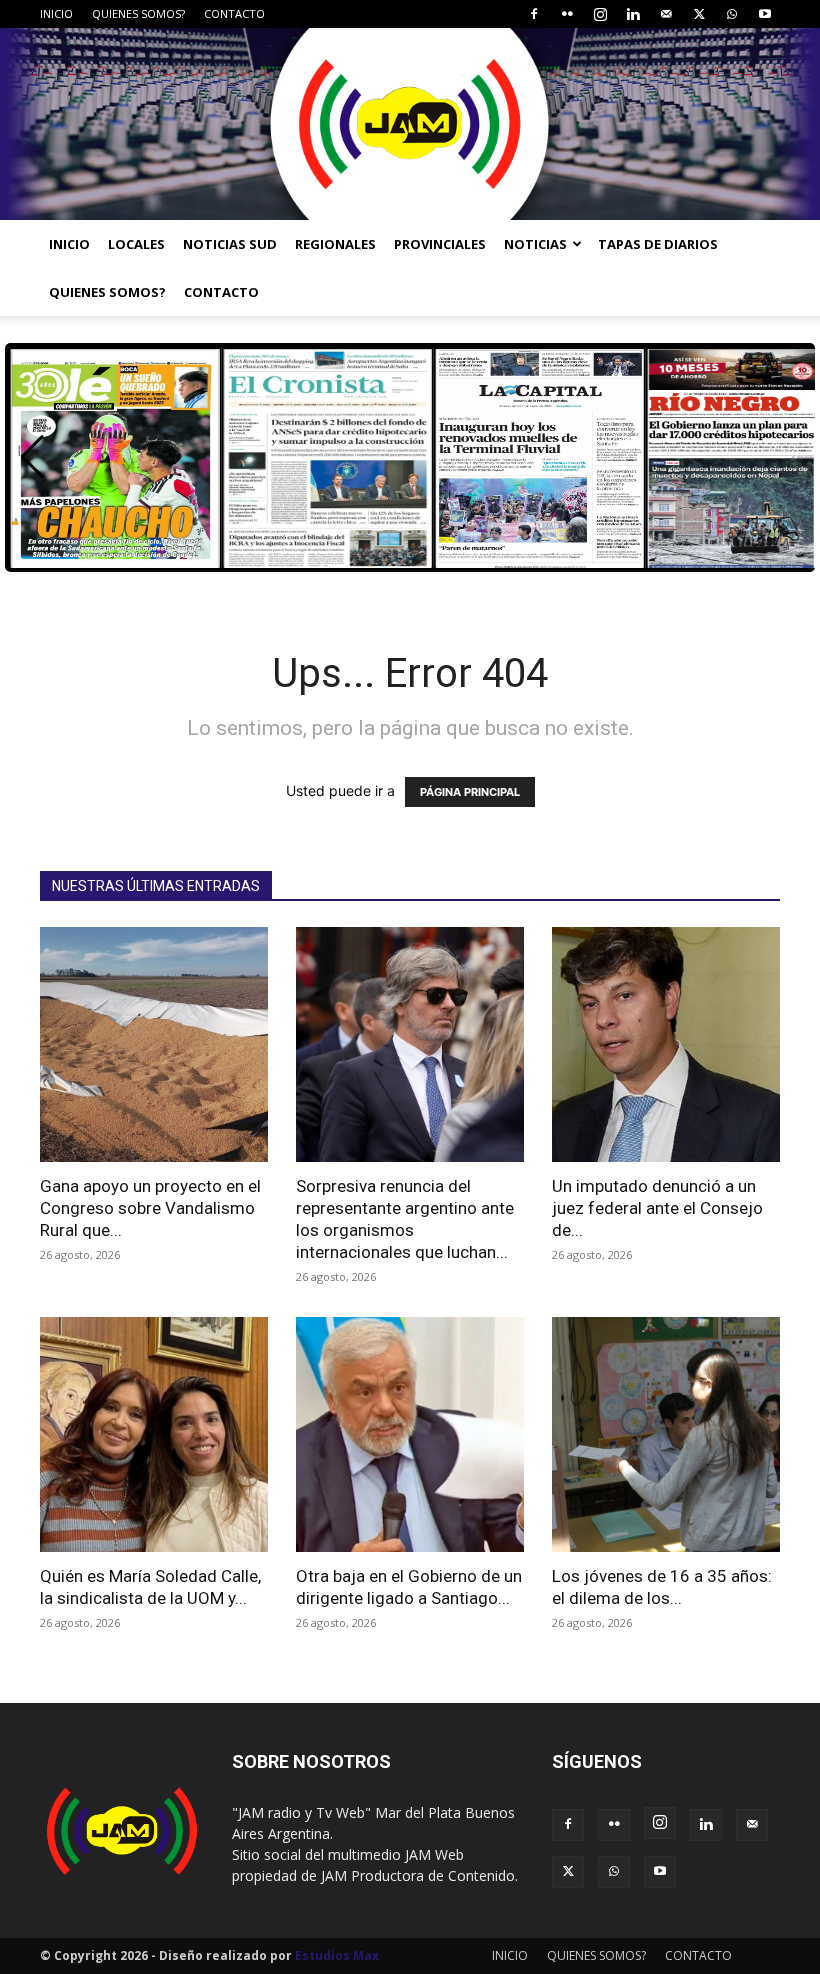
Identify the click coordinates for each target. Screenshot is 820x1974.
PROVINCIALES (440, 244)
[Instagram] (600, 14)
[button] (32, 457)
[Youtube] (765, 14)
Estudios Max (337, 1955)
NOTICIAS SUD (230, 244)
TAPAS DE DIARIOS (658, 244)
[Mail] (666, 14)
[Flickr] (567, 14)
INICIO (56, 13)
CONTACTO (234, 13)
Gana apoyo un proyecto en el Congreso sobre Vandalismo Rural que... (150, 1208)
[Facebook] (534, 14)
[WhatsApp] (732, 14)
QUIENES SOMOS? (138, 13)
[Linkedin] (633, 14)
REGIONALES (335, 244)
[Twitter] (699, 14)
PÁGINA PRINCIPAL (470, 792)
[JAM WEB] (410, 124)
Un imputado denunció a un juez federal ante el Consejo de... (657, 1208)
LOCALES (136, 244)
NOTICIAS (535, 244)
